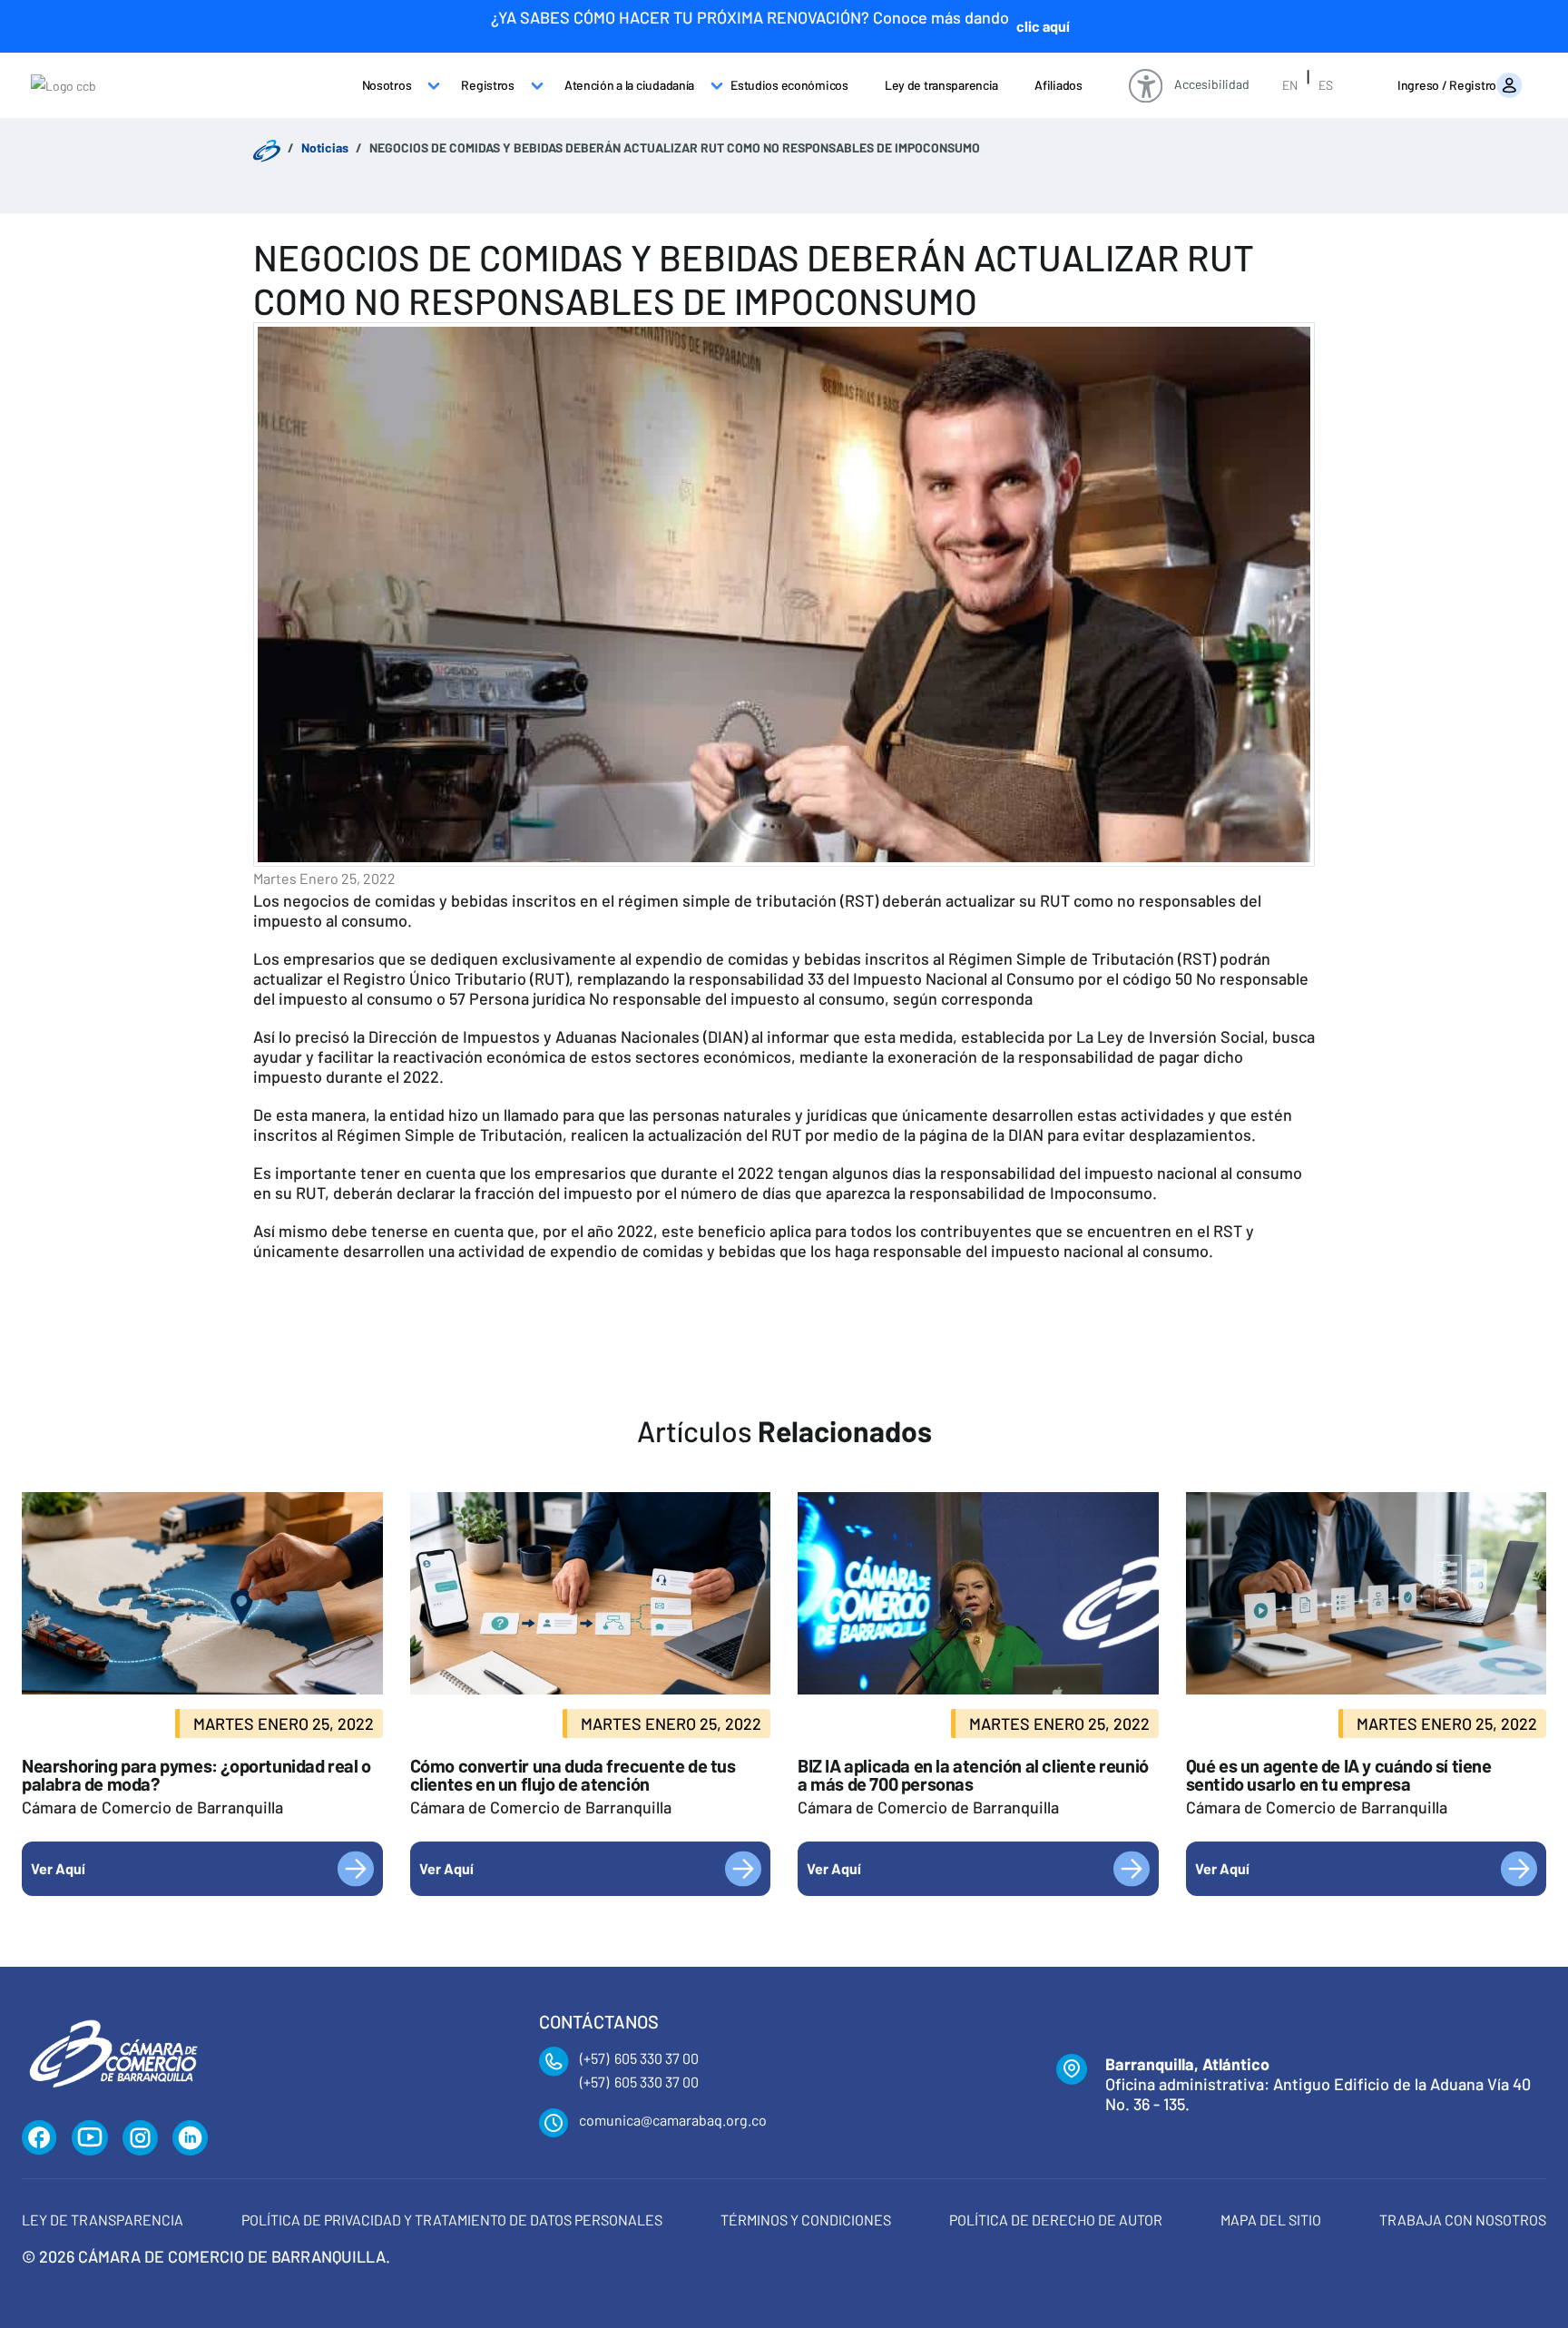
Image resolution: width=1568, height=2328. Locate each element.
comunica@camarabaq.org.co (673, 2120)
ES (1326, 85)
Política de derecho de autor (1056, 2220)
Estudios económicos (789, 85)
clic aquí (1043, 26)
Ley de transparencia (941, 85)
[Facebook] (39, 2138)
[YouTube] (90, 2138)
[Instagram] (140, 2138)
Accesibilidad (1212, 84)
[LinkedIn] (191, 2138)
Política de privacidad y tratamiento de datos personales (452, 2220)
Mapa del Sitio (1271, 2220)
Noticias (325, 147)
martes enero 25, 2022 (324, 878)
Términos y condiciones (806, 2220)
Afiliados (1058, 85)
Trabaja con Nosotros (1463, 2220)
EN (1290, 85)
